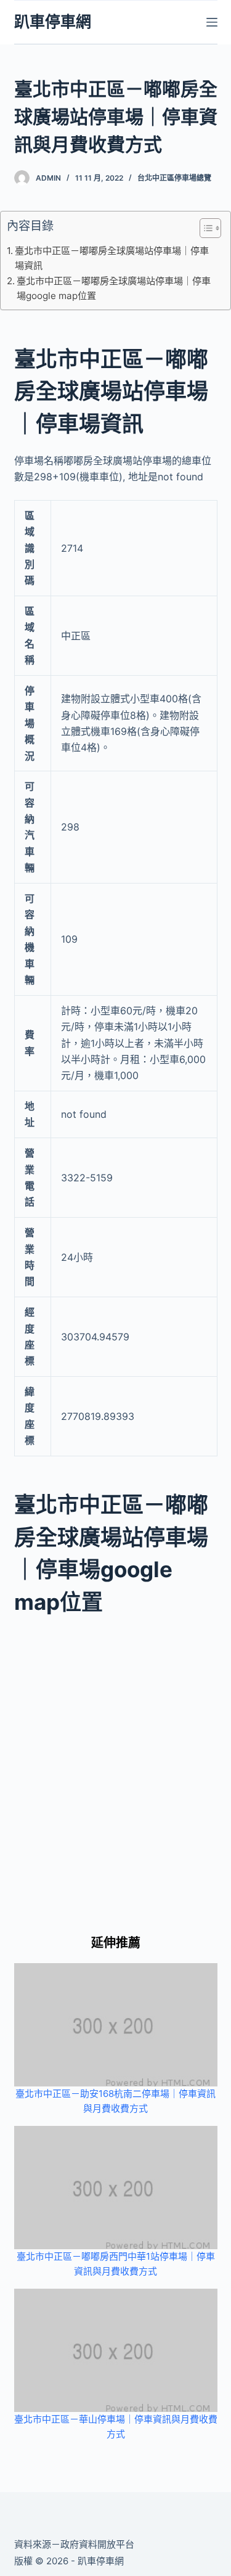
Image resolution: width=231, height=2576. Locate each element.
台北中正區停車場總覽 (174, 178)
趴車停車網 (53, 22)
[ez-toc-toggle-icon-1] (204, 231)
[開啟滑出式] (212, 22)
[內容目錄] (210, 228)
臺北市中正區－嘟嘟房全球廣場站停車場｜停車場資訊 (112, 258)
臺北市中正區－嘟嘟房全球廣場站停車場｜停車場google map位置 (114, 288)
